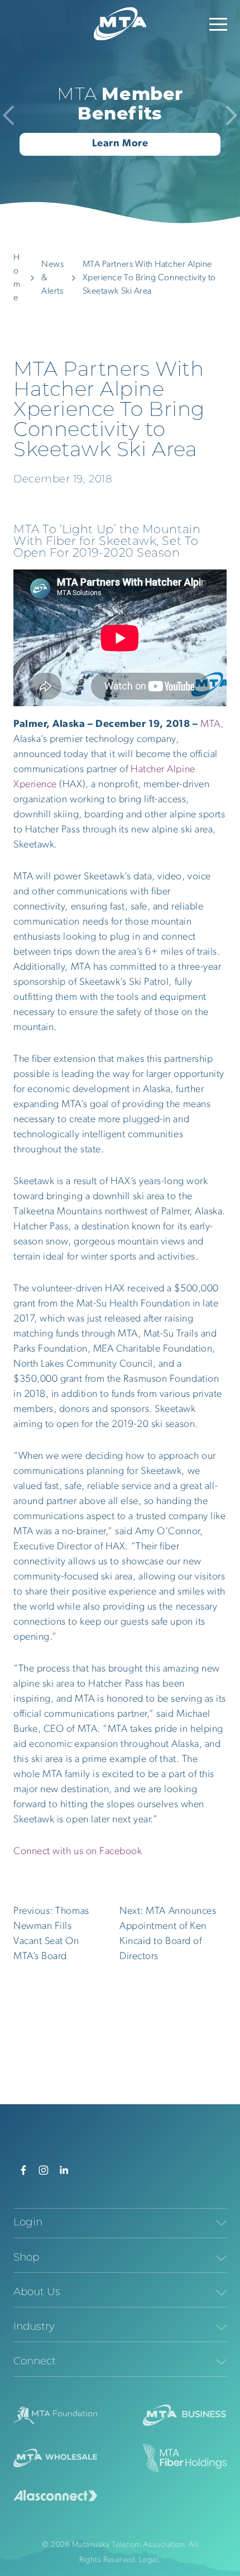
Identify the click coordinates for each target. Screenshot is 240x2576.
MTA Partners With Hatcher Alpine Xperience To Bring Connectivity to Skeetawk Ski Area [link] (149, 278)
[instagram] (44, 2170)
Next (227, 115)
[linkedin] (64, 2170)
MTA (210, 725)
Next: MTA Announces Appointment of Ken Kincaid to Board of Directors (168, 1934)
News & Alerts (52, 278)
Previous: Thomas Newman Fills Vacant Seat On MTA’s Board (51, 1934)
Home (17, 278)
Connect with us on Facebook (78, 1852)
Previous (13, 115)
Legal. (150, 2560)
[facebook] (23, 2170)
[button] (218, 24)
